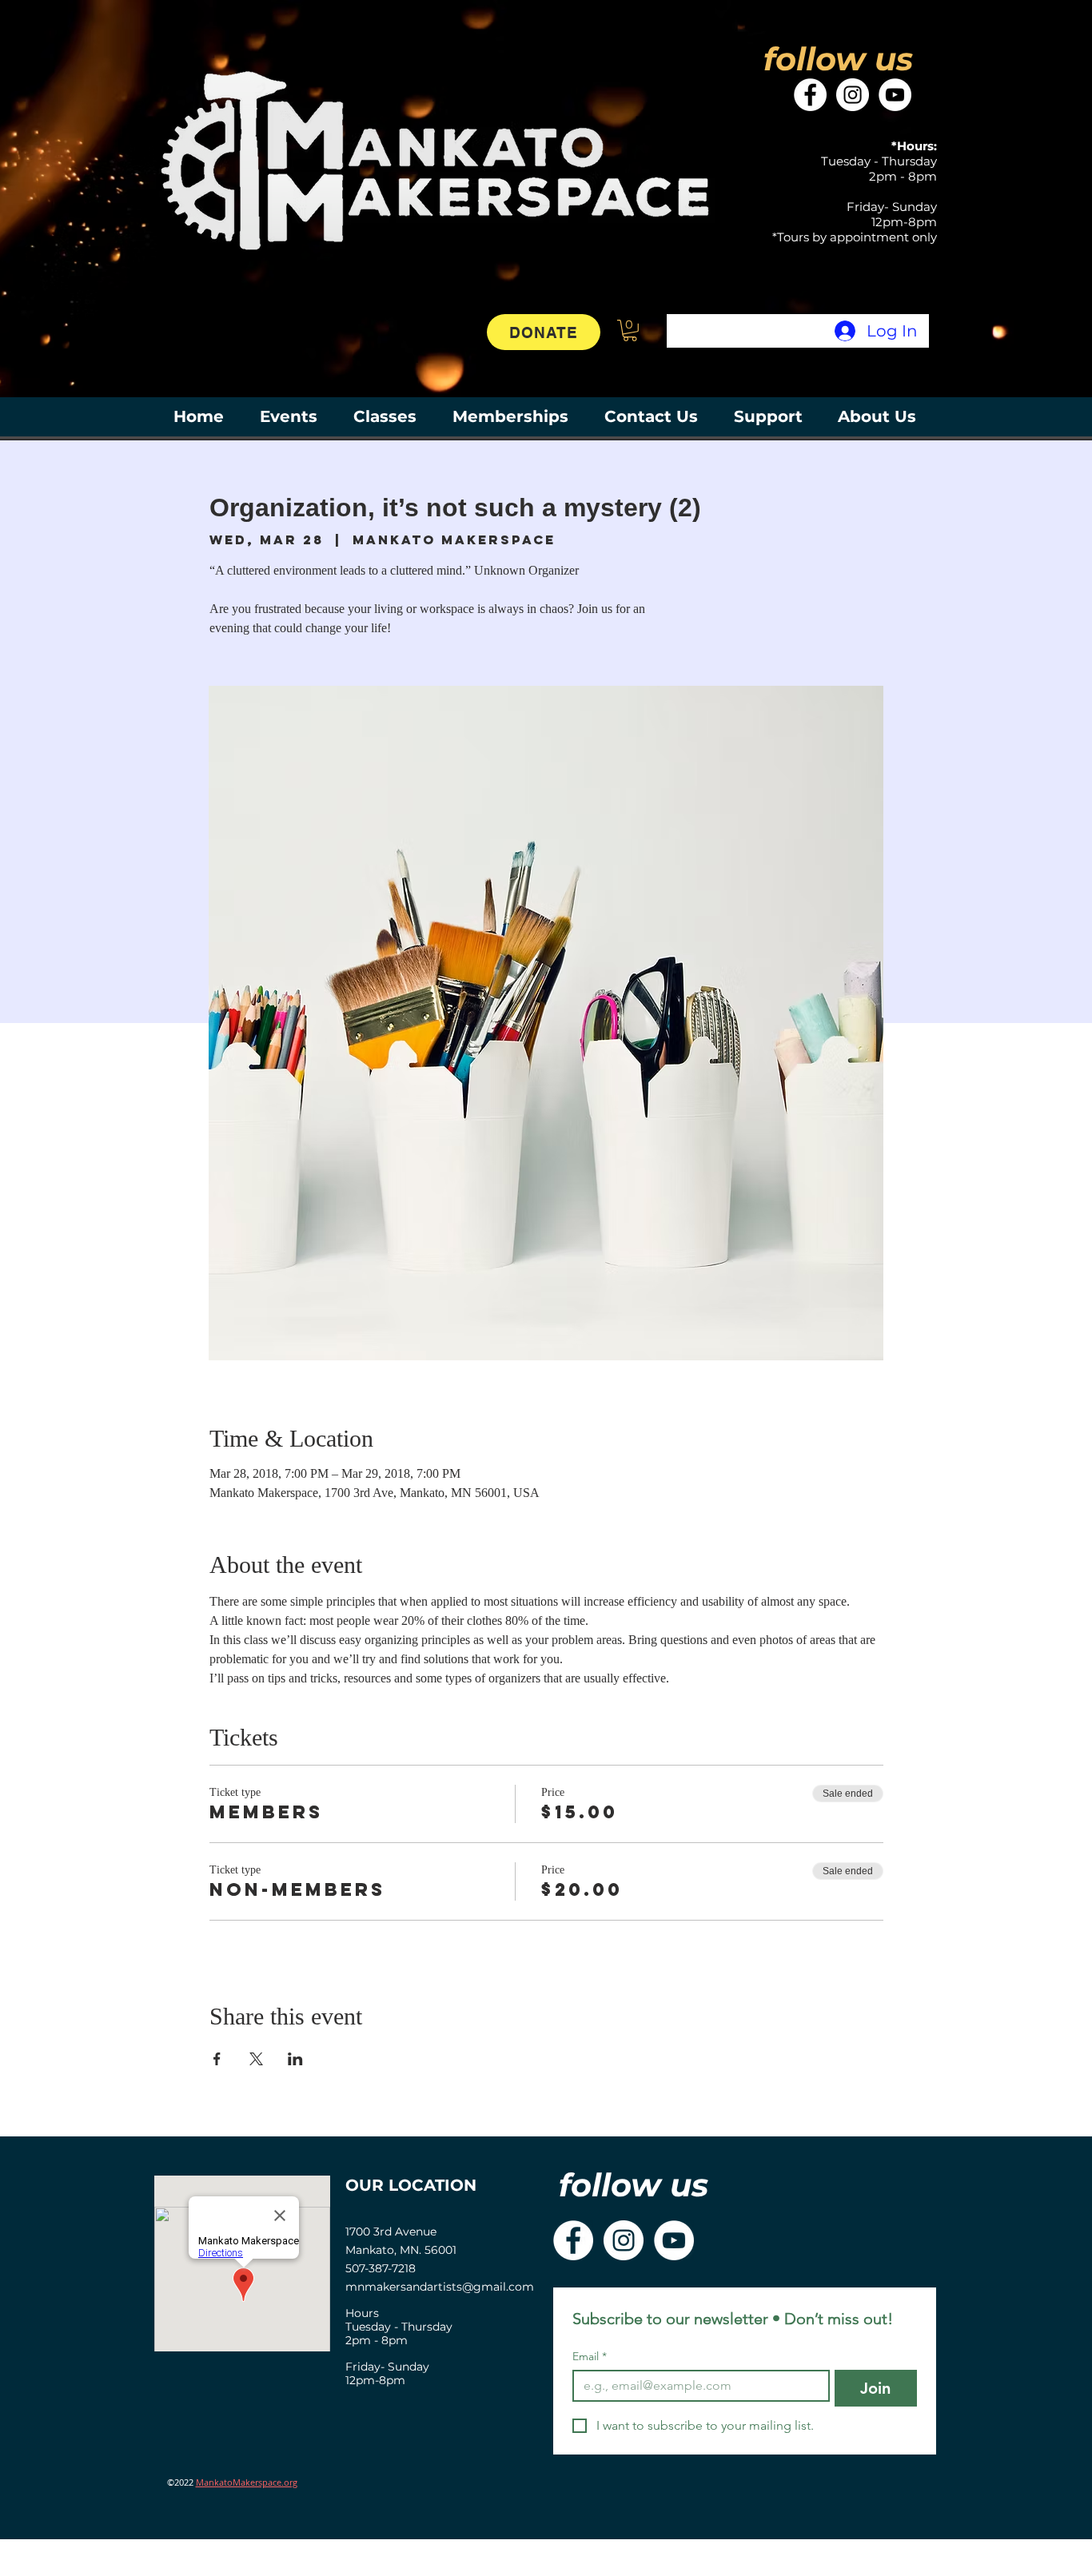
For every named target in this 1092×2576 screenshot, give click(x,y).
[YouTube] (895, 95)
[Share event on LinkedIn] (295, 2059)
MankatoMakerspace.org (247, 2482)
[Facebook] (810, 95)
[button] (630, 330)
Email (590, 2357)
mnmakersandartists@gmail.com (440, 2287)
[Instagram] (853, 95)
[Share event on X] (256, 2059)
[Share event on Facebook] (217, 2059)
